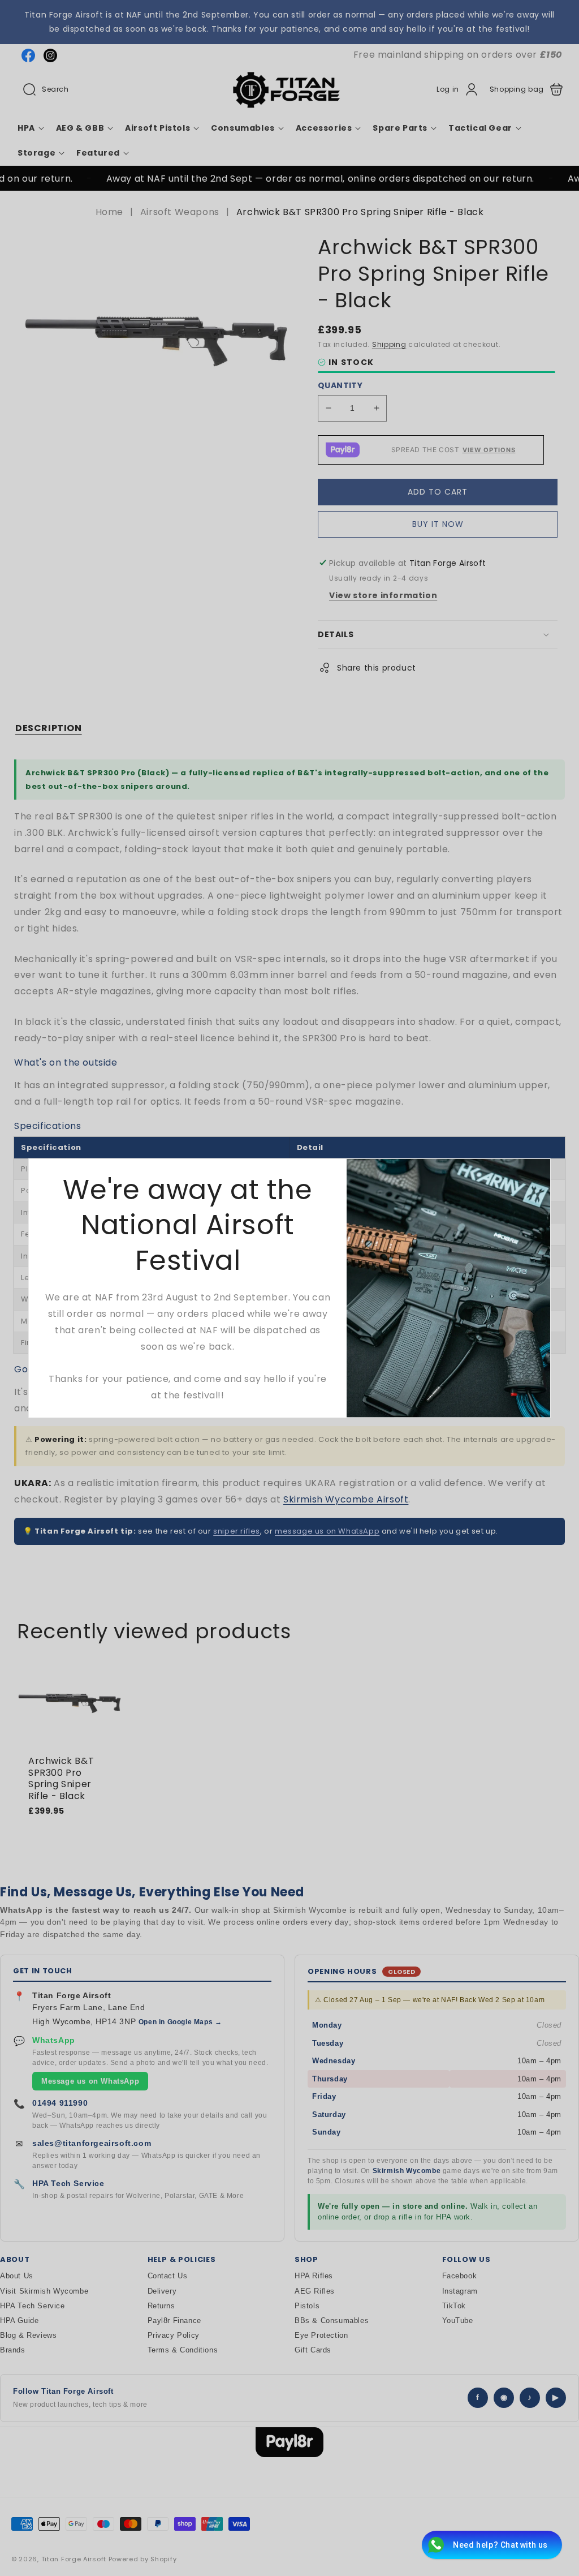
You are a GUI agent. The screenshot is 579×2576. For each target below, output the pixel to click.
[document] (289, 1288)
